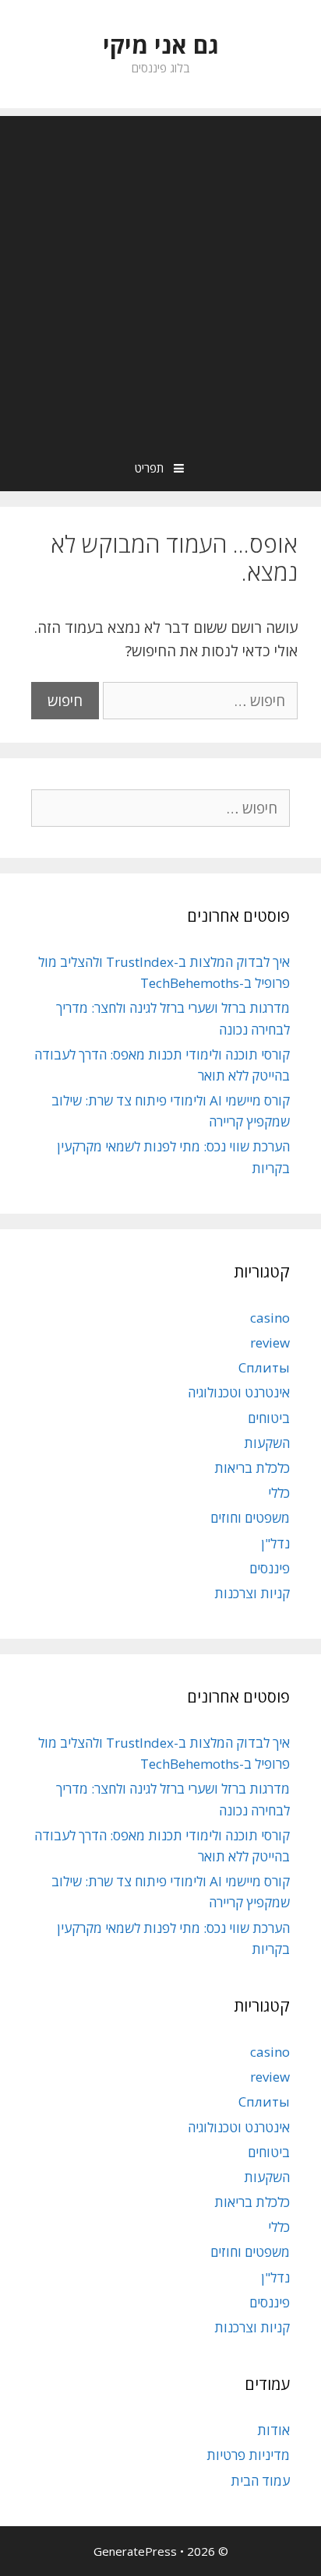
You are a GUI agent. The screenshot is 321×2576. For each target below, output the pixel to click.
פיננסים (270, 1568)
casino (270, 1318)
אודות (273, 2430)
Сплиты (264, 1367)
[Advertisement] (160, 276)
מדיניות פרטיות (248, 2455)
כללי (279, 1493)
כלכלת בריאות (252, 1468)
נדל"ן (275, 1543)
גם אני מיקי (161, 45)
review (270, 1342)
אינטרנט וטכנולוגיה (239, 1392)
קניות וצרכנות (252, 1593)
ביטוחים (269, 1418)
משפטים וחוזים (250, 1518)
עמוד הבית (260, 2481)
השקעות (267, 1443)
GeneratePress (135, 2551)
